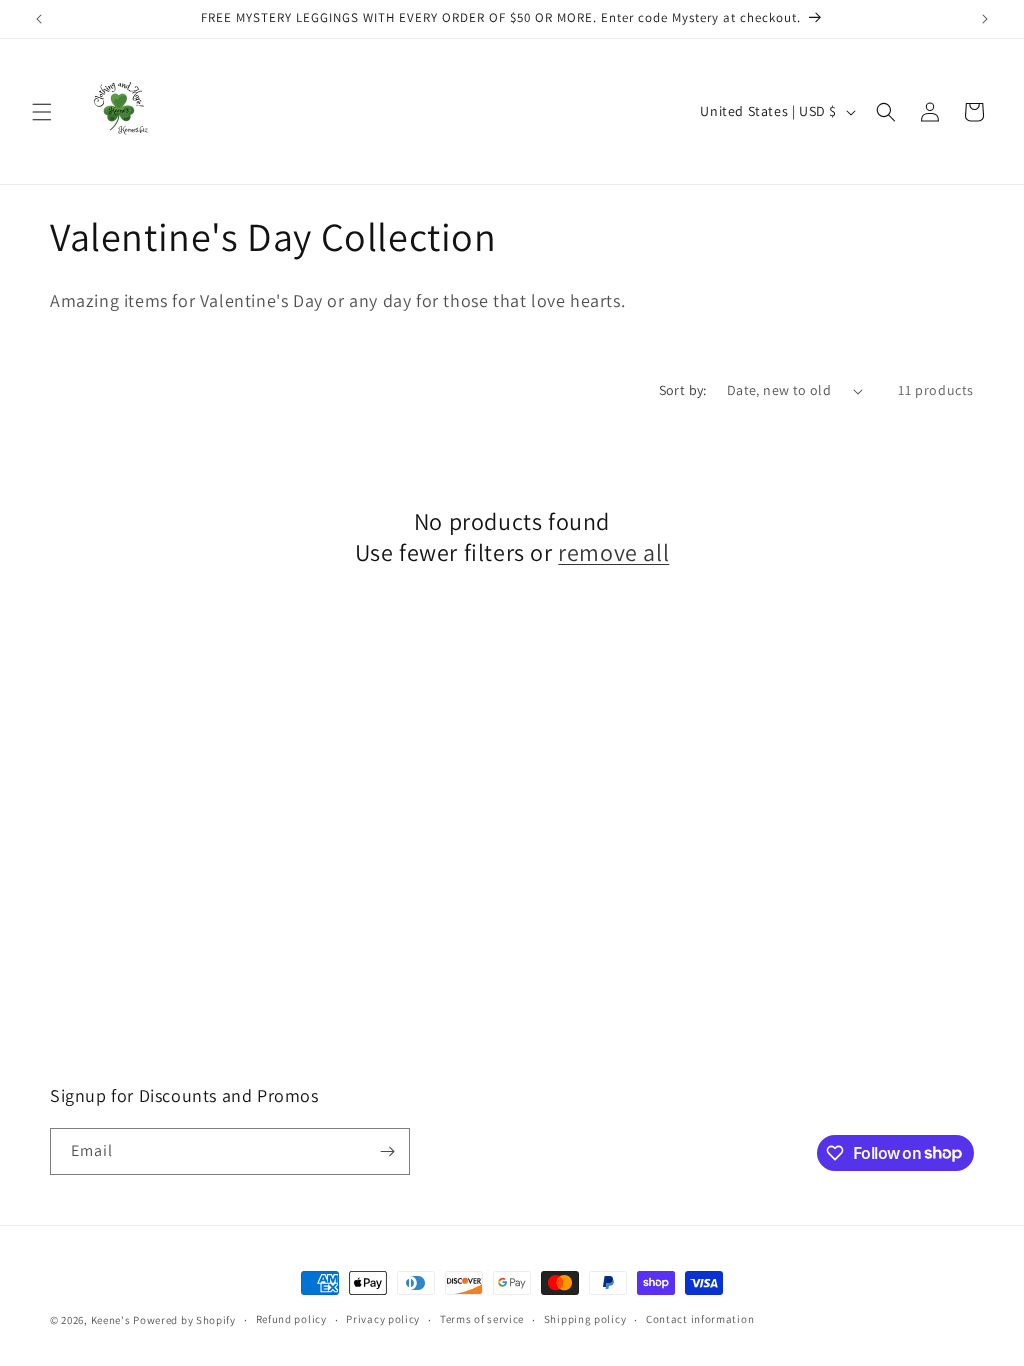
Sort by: (683, 390)
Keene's (111, 1320)
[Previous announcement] (39, 19)
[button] (42, 112)
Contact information (700, 1319)
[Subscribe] (387, 1151)
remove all (613, 552)
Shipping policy (585, 1319)
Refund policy (291, 1319)
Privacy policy (383, 1319)
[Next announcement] (985, 19)
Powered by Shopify (184, 1320)
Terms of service (482, 1319)
